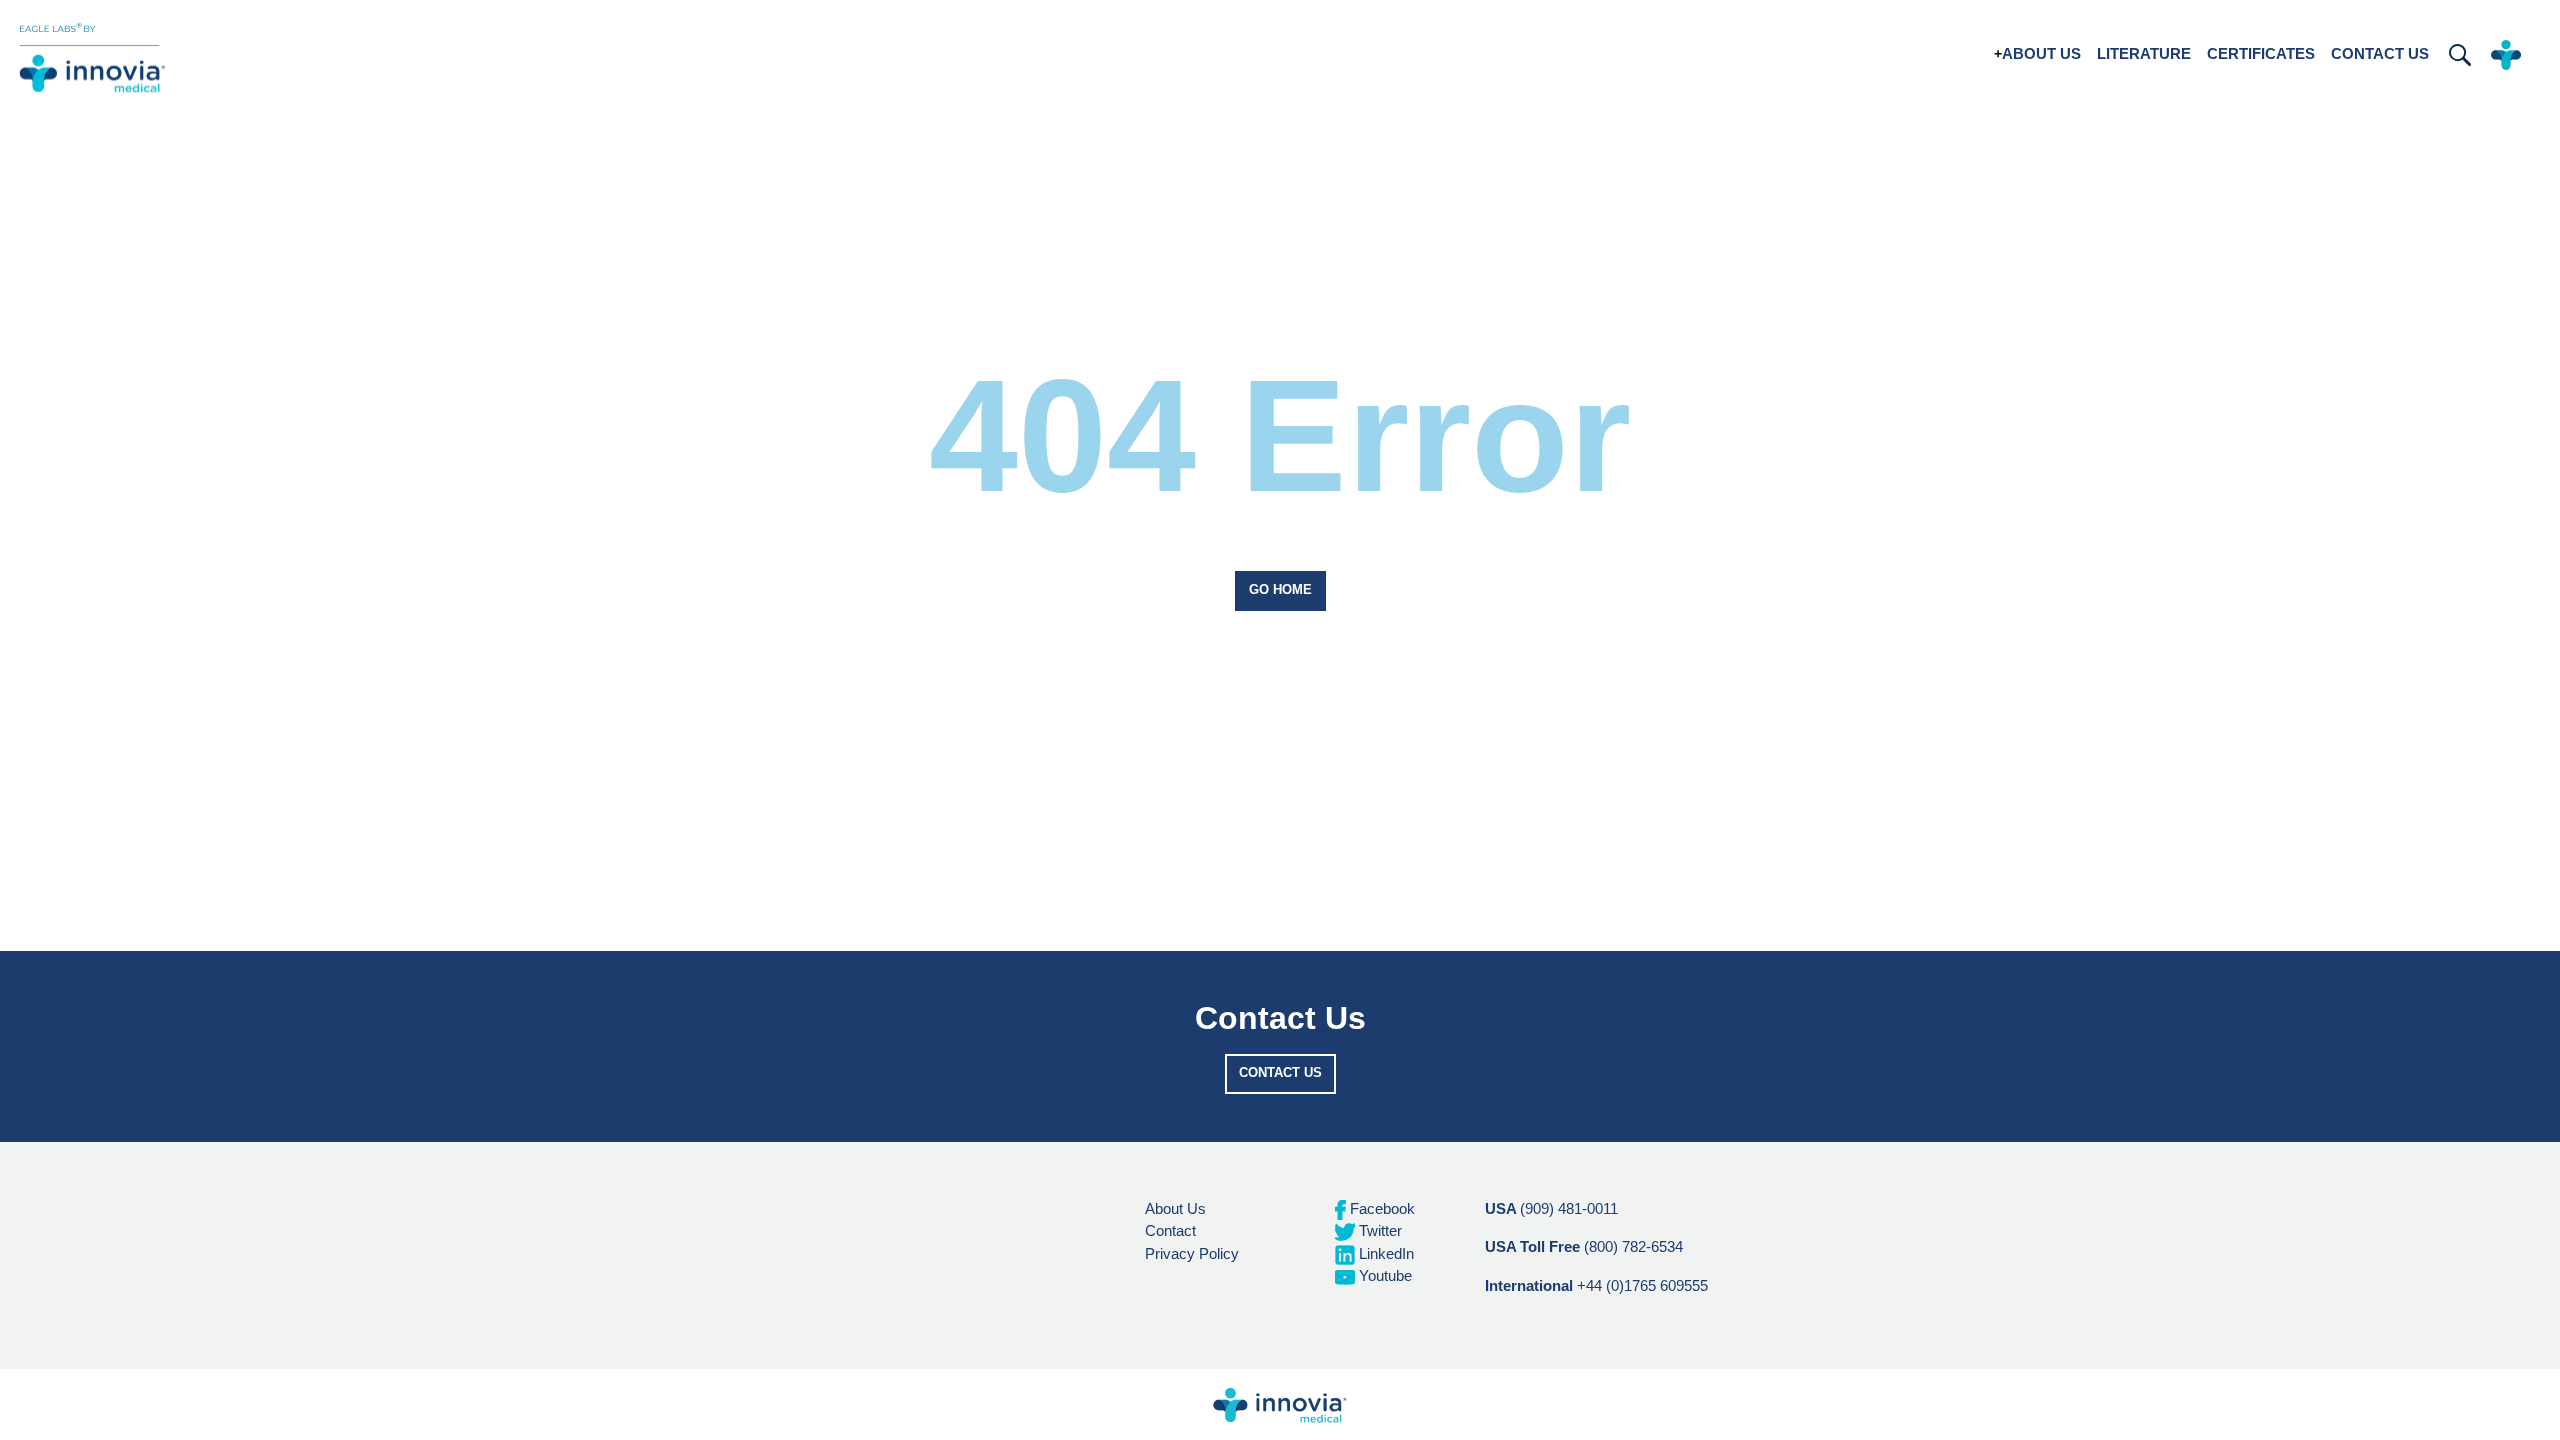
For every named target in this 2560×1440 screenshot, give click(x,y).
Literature (2144, 53)
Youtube (1383, 1275)
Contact (1170, 1230)
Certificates (2261, 53)
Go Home (1280, 589)
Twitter (1378, 1230)
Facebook (1380, 1208)
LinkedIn (1384, 1253)
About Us (2041, 53)
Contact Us (2380, 53)
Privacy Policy (1192, 1253)
